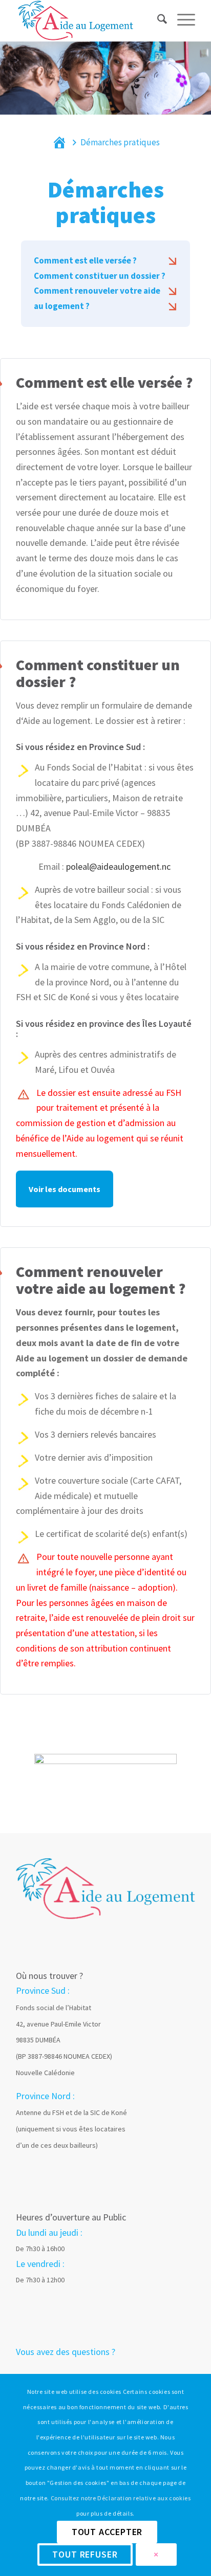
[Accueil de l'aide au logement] (105, 1888)
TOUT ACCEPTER (107, 2532)
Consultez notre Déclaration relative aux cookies (121, 2498)
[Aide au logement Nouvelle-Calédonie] (88, 20)
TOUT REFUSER (85, 2554)
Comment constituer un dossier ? (100, 276)
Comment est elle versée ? (85, 260)
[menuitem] (157, 27)
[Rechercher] (157, 33)
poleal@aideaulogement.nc (118, 866)
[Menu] (181, 33)
